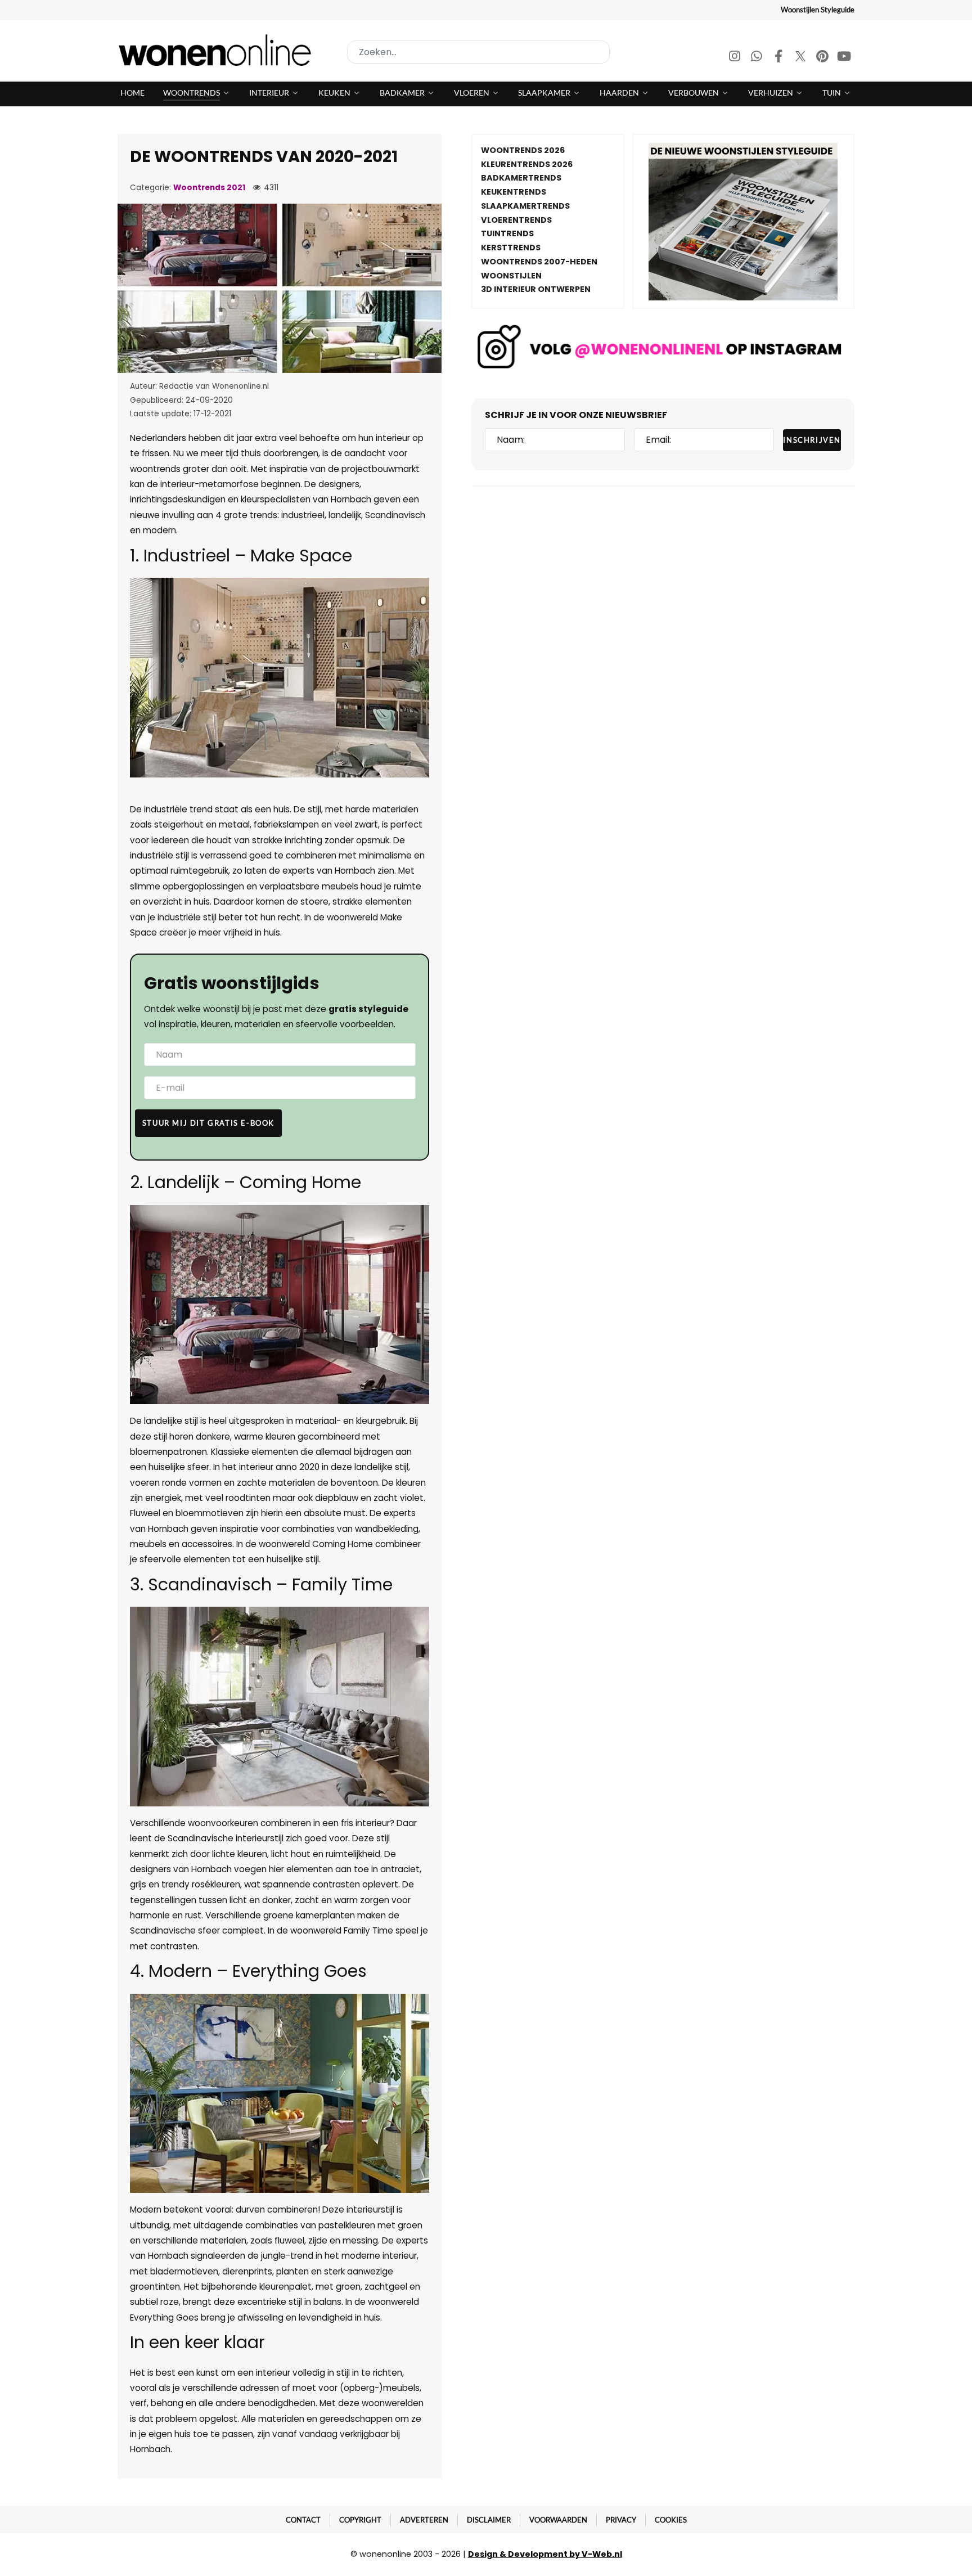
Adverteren (424, 2520)
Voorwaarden (558, 2520)
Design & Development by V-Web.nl (545, 2554)
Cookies (671, 2520)
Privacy (621, 2520)
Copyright (360, 2520)
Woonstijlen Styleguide (818, 10)
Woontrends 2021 (209, 188)
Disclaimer (489, 2520)
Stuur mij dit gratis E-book (208, 1123)
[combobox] (478, 52)
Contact (303, 2520)
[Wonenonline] (218, 50)
